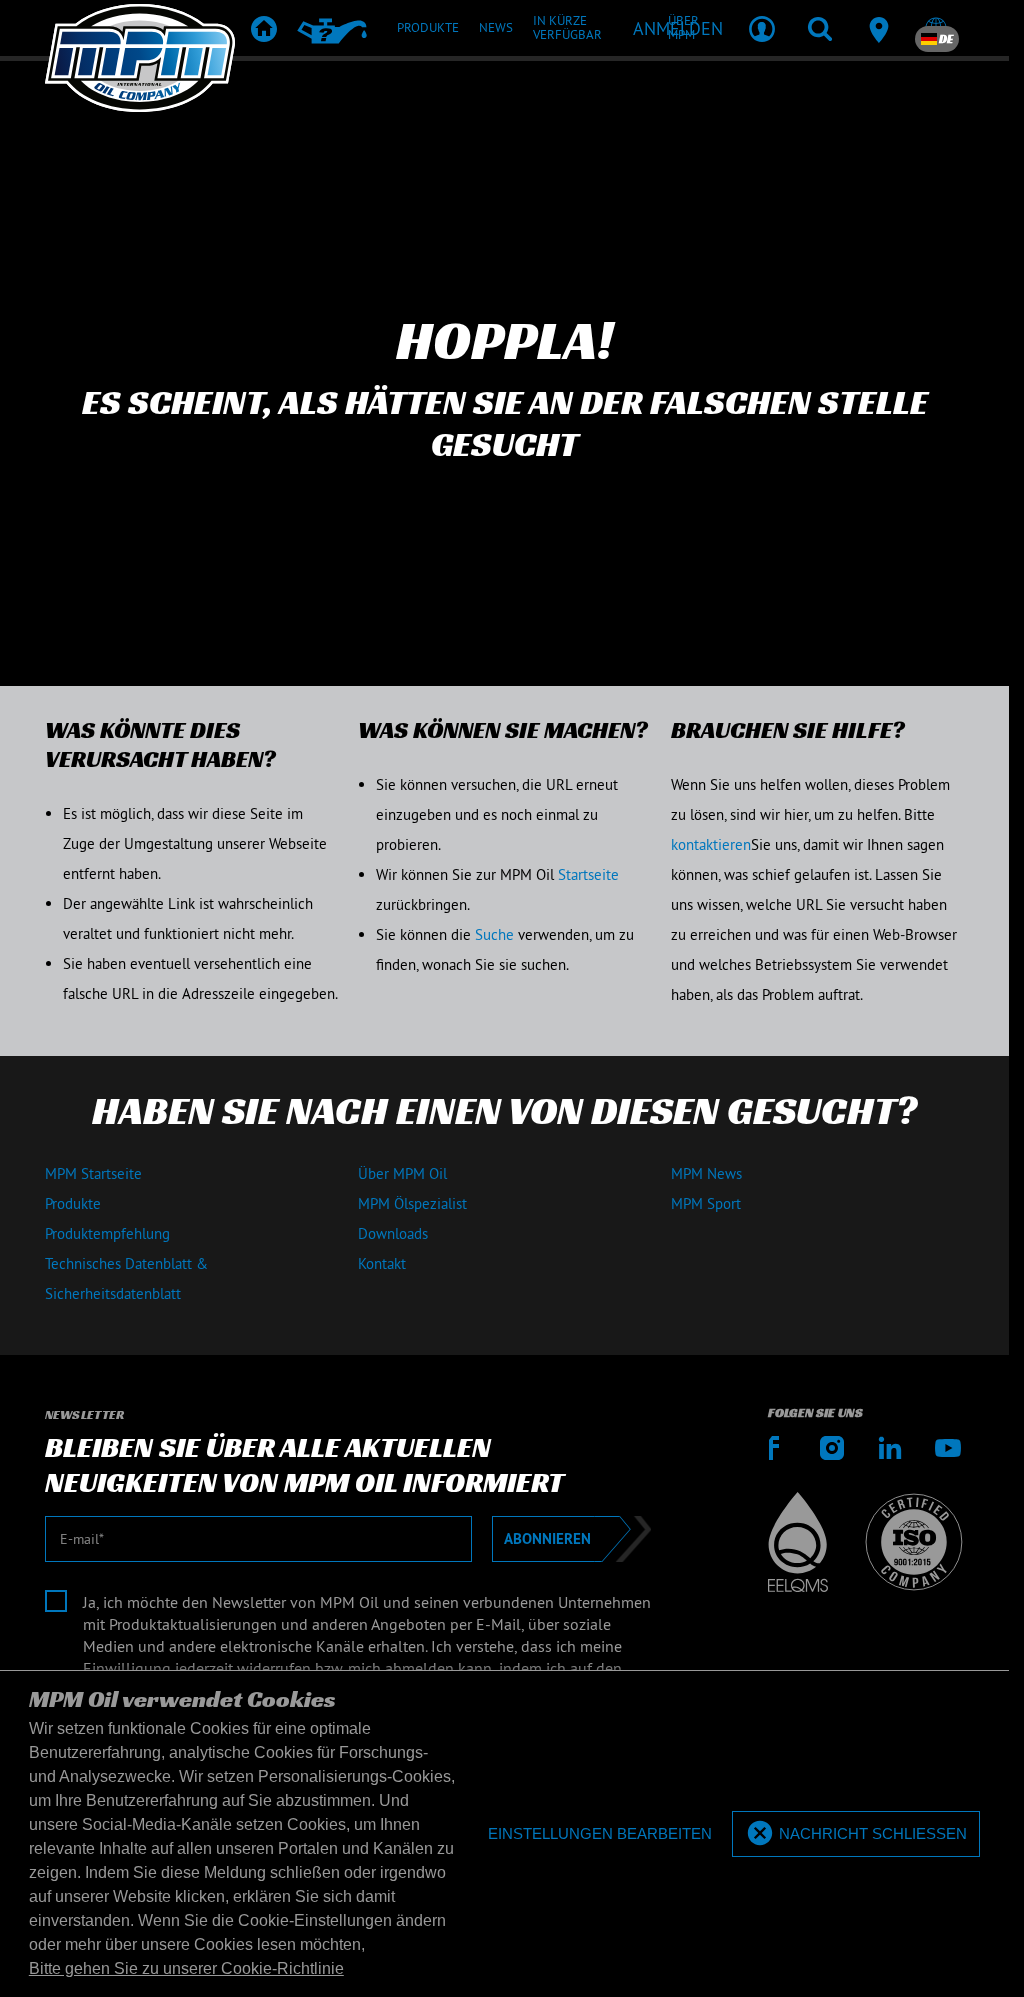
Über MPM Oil (402, 1173)
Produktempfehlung (107, 1233)
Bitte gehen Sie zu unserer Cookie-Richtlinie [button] (186, 1968)
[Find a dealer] (878, 28)
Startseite (588, 874)
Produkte (73, 1203)
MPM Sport (706, 1203)
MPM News (706, 1173)
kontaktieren (711, 844)
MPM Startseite (93, 1173)
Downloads (393, 1233)
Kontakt (382, 1263)
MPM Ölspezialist (412, 1203)
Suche (494, 934)
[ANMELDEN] (762, 28)
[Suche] (820, 28)
